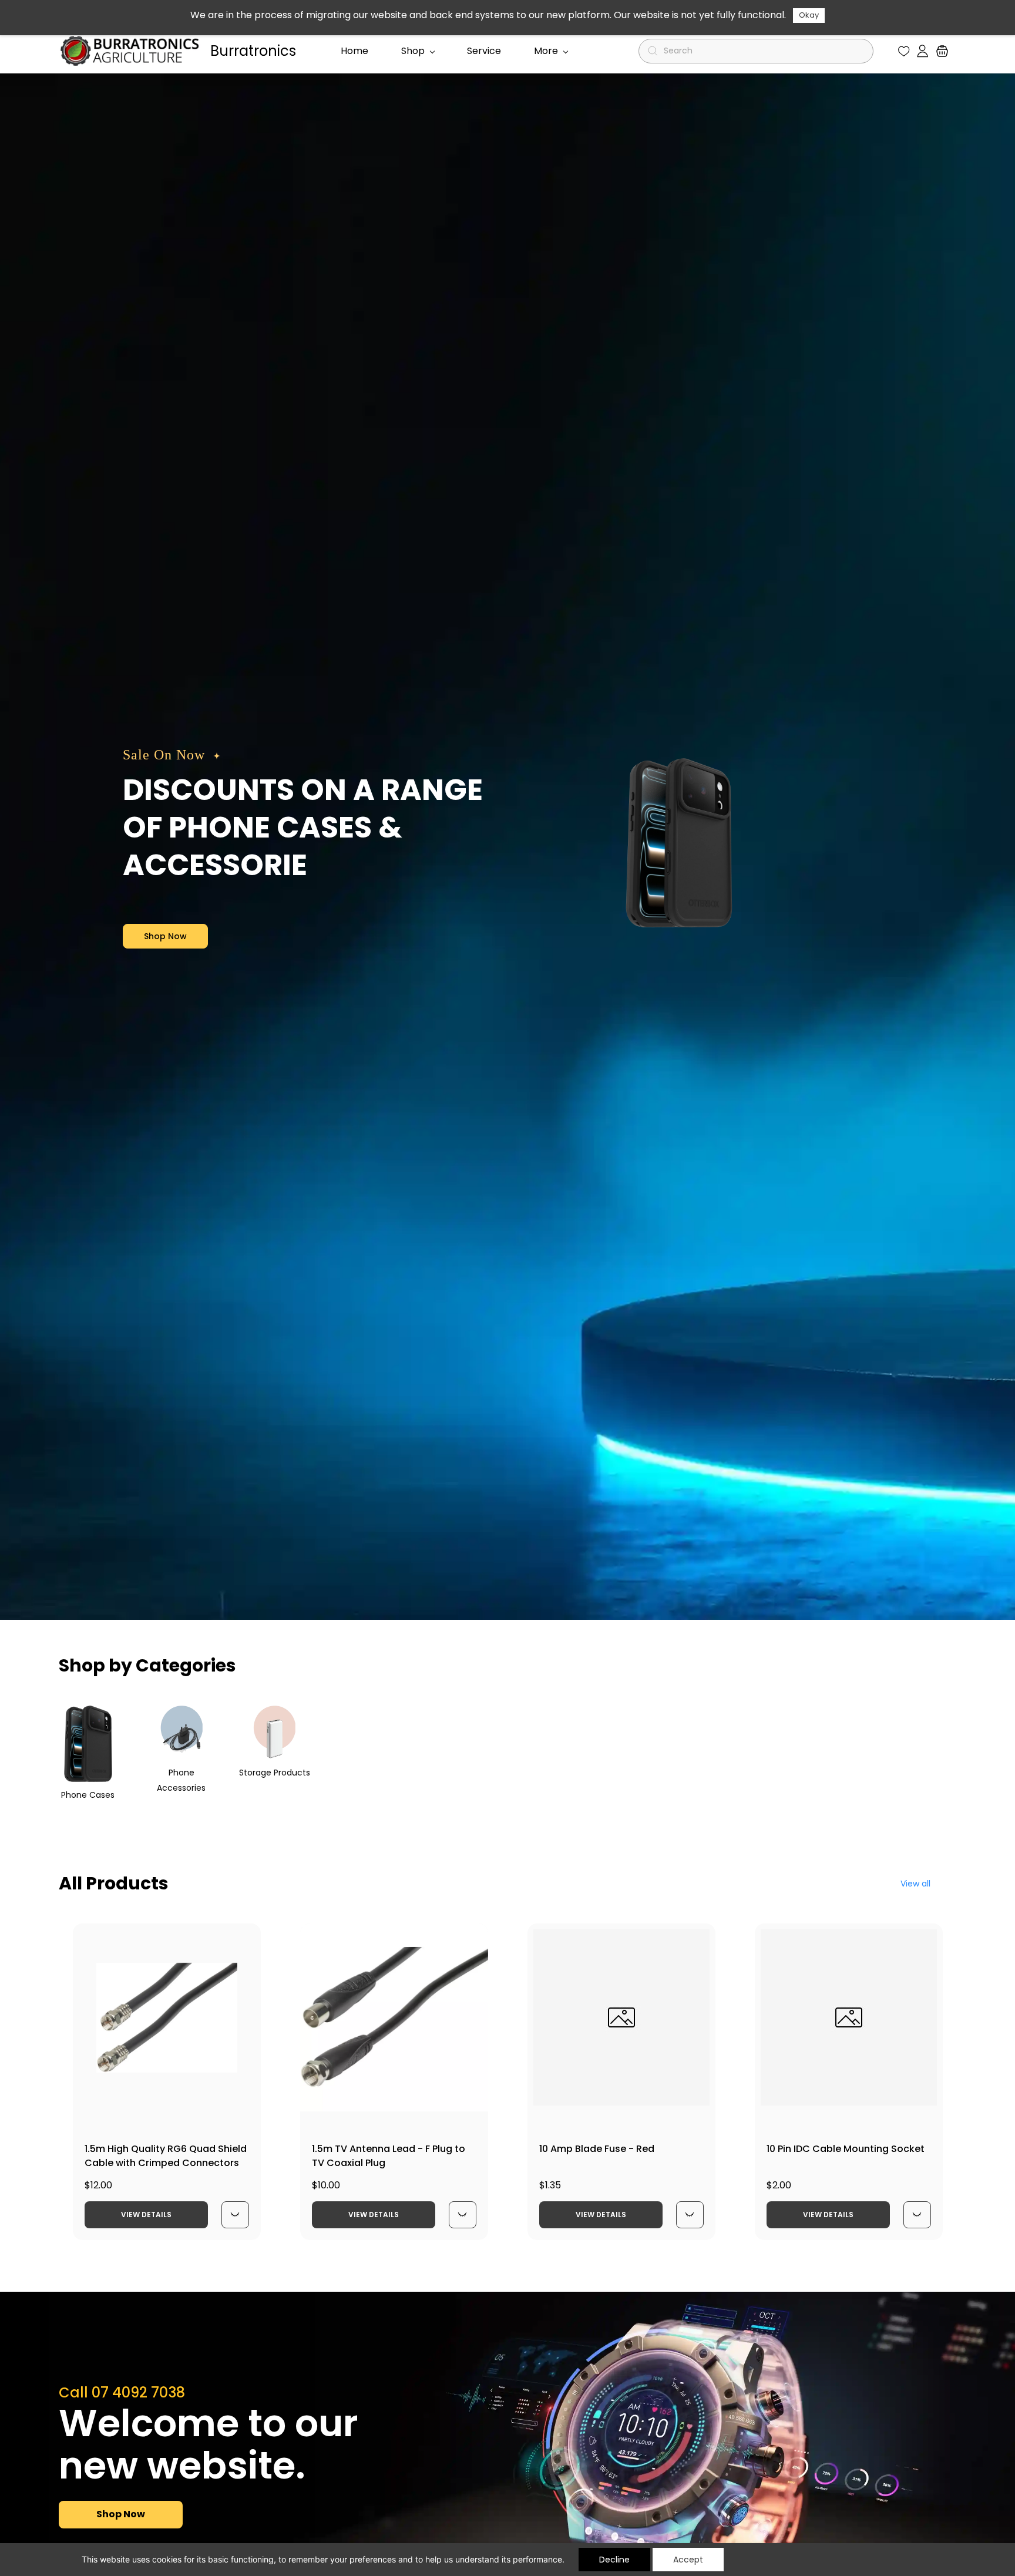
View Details (146, 2215)
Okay (809, 15)
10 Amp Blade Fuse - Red (597, 2149)
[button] (904, 51)
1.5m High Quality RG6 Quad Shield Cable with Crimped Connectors (166, 2156)
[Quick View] (235, 2215)
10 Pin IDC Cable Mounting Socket (846, 2149)
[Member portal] (922, 51)
